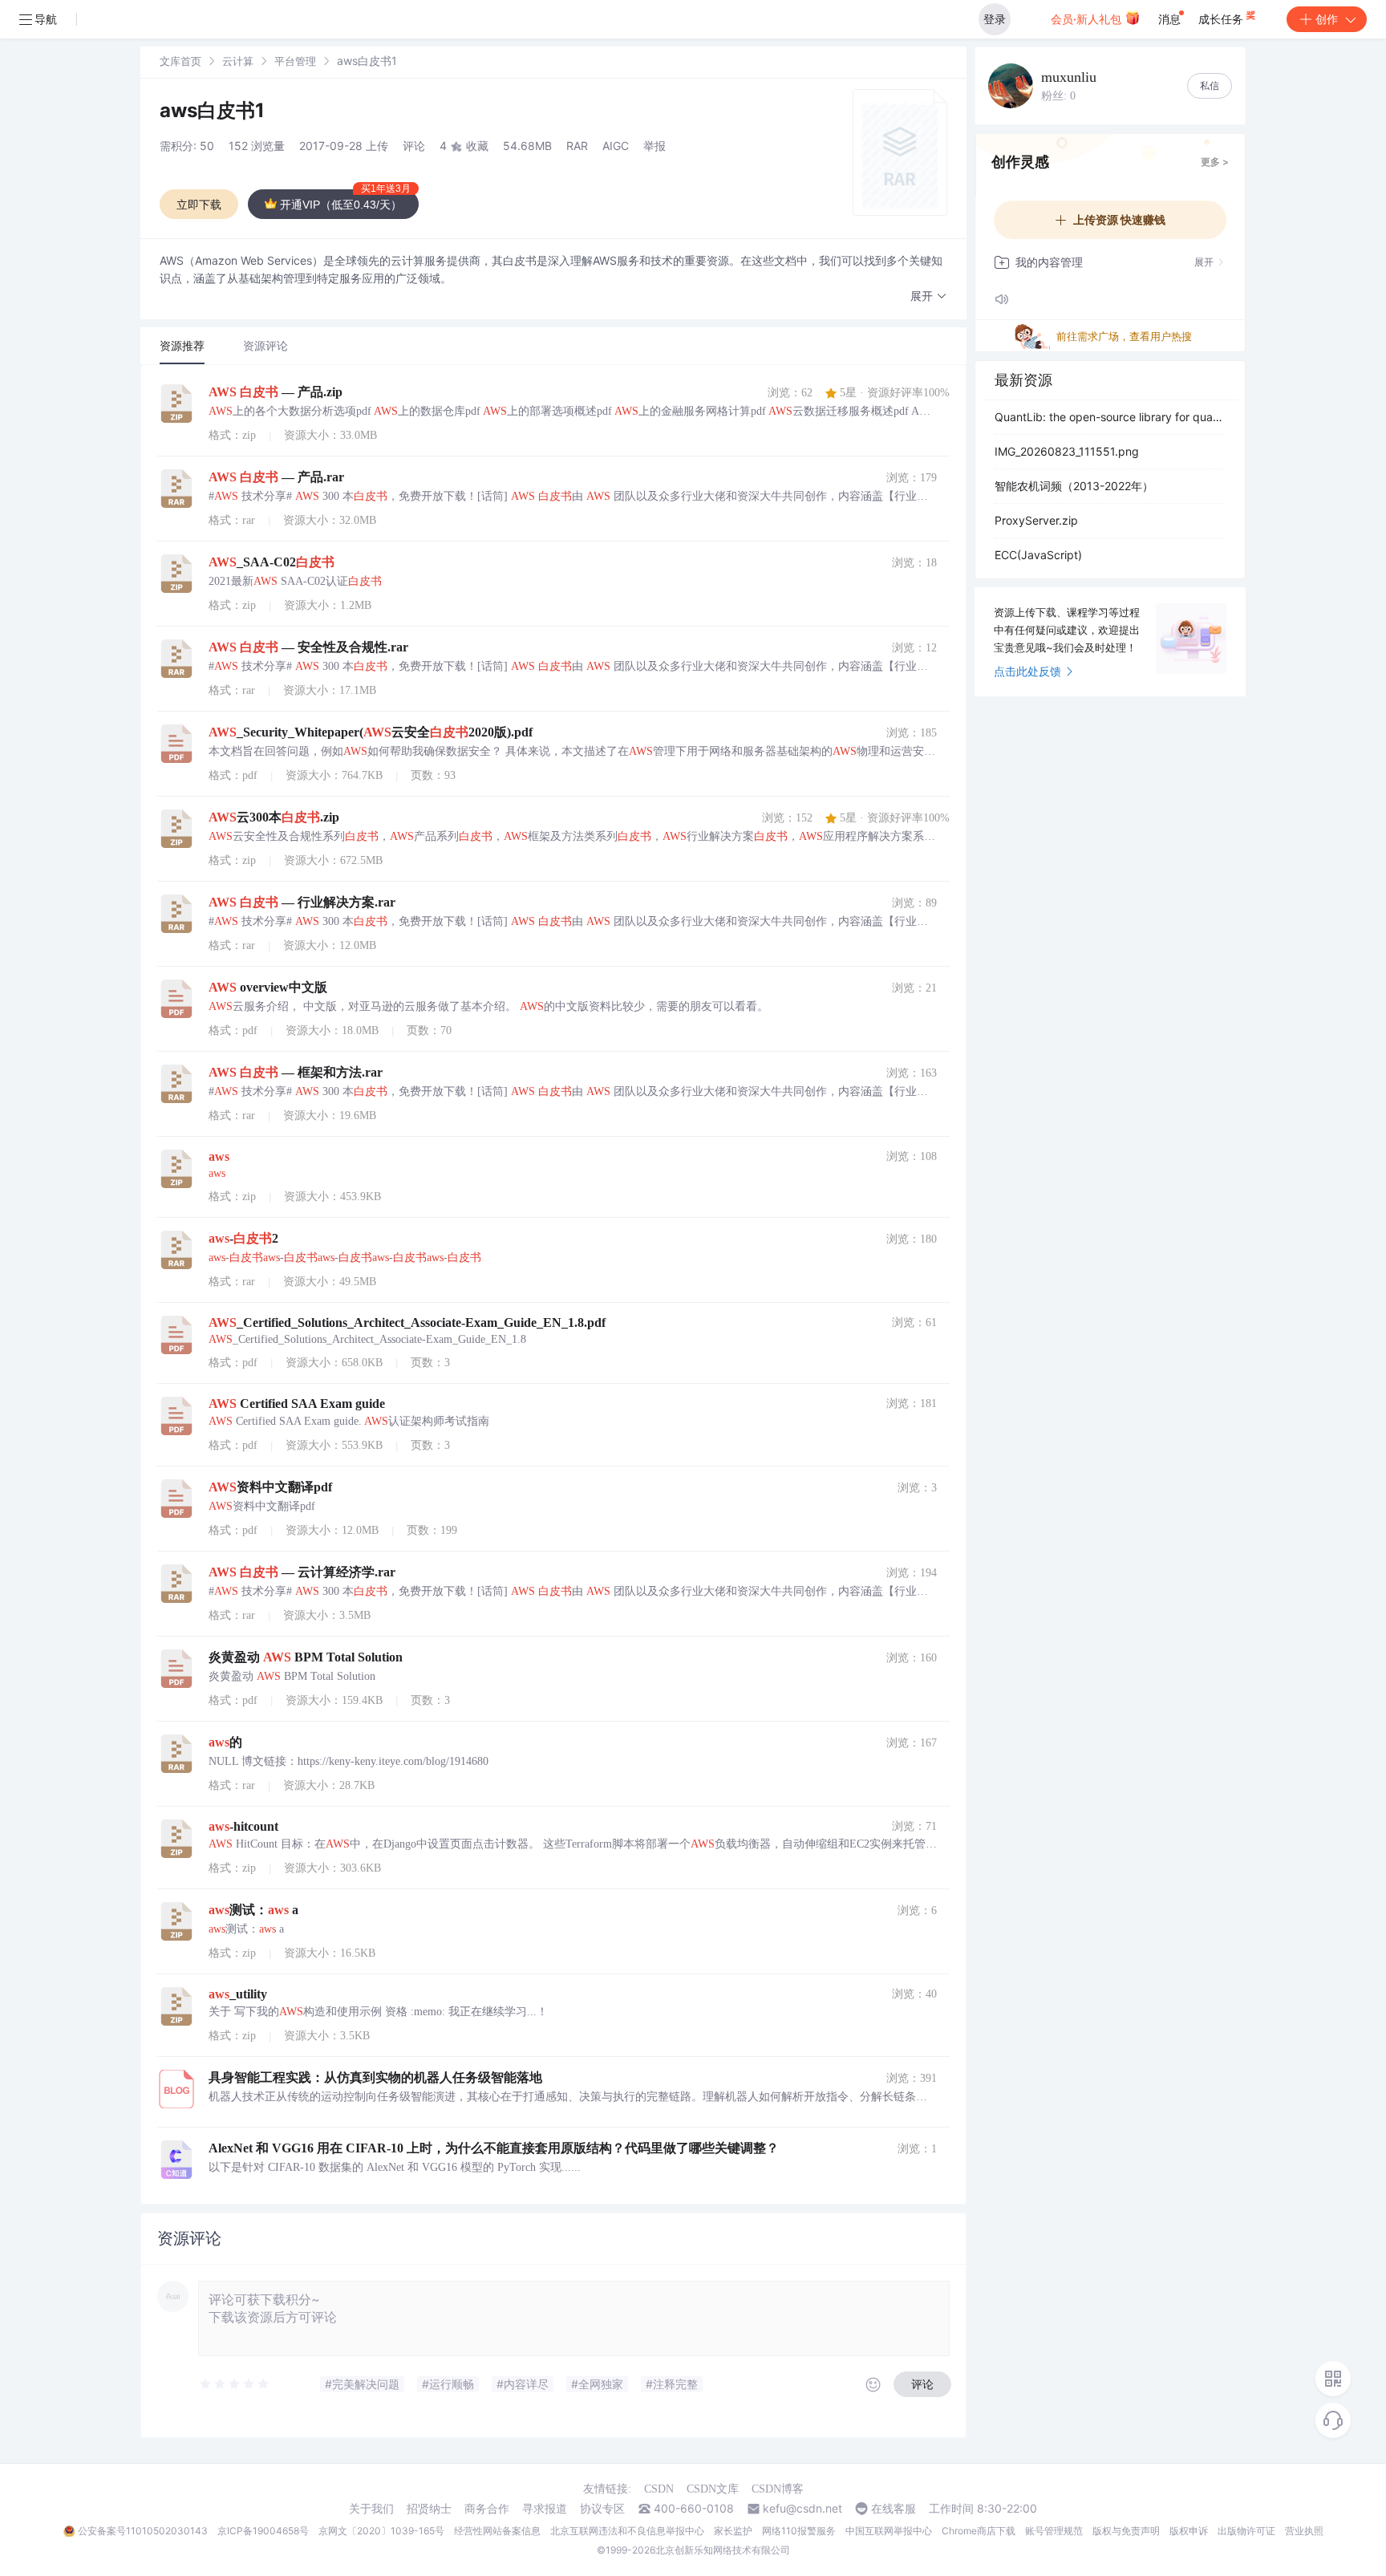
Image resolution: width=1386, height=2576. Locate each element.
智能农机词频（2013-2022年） (1074, 486)
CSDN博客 (778, 2489)
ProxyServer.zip (1036, 520)
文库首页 (180, 61)
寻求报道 (545, 2509)
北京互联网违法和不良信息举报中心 (627, 2531)
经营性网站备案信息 (497, 2531)
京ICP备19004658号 (263, 2531)
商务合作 (487, 2509)
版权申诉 (1189, 2531)
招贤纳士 (429, 2509)
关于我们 (371, 2509)
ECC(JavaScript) (1038, 555)
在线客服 (894, 2509)
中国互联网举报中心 (889, 2531)
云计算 (238, 61)
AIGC (616, 146)
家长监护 (733, 2531)
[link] (180, 61)
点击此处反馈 (1027, 671)
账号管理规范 (1054, 2531)
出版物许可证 (1246, 2531)
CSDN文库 (713, 2489)
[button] (929, 296)
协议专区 (602, 2509)
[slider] (235, 2384)
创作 (1327, 19)
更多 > (1215, 162)
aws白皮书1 (212, 110)
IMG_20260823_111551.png (1067, 451)
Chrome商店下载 (979, 2531)
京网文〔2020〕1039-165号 (381, 2531)
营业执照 (1304, 2531)
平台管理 (295, 61)
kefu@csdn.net (802, 2509)
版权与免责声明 (1126, 2531)
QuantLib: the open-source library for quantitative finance (1110, 417)
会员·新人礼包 (1088, 19)
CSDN (659, 2489)
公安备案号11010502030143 (143, 2531)
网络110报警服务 (799, 2531)
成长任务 (1222, 19)
